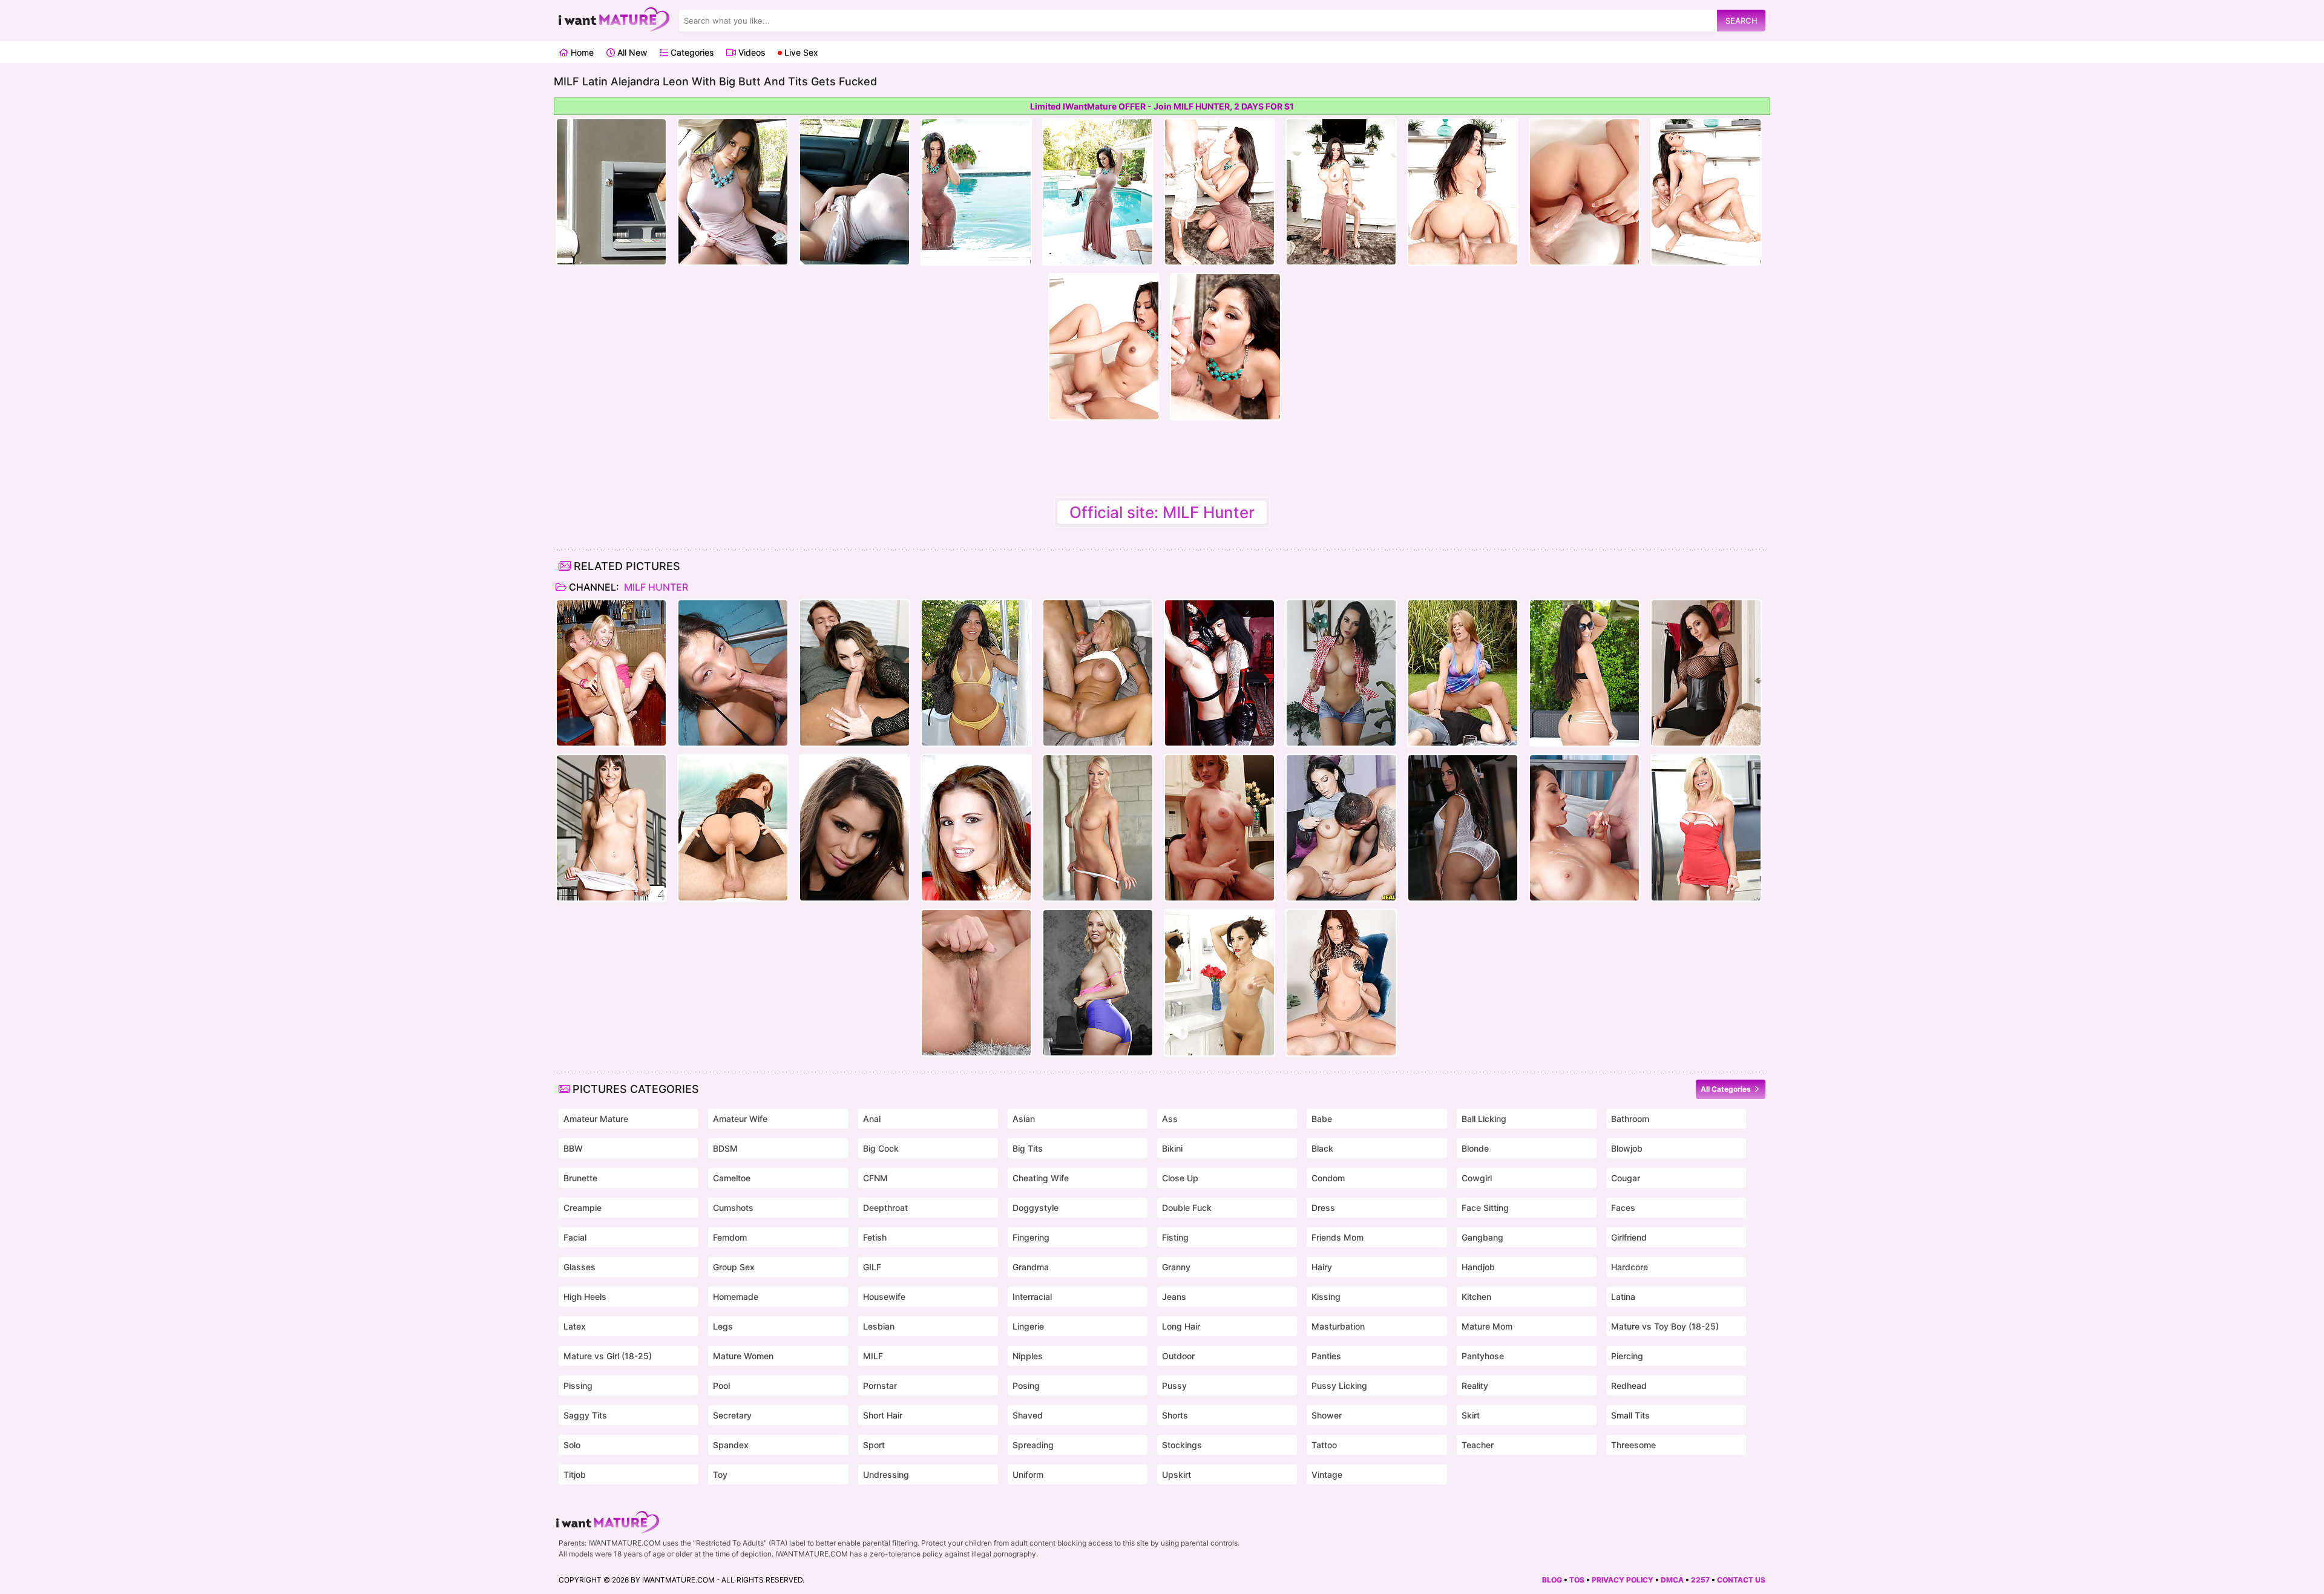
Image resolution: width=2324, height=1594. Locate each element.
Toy (720, 1474)
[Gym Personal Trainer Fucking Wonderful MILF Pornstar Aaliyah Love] (1098, 983)
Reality (1475, 1386)
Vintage (1327, 1474)
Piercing (1627, 1356)
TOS (1577, 1580)
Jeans (1174, 1297)
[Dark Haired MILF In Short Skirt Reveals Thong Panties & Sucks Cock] (1341, 828)
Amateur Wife (740, 1119)
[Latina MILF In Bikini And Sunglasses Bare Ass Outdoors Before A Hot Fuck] (1584, 673)
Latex (575, 1326)
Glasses (579, 1267)
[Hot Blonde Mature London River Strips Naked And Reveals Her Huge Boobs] (1098, 828)
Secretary (732, 1415)
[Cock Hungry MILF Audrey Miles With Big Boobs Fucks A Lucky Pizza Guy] (1584, 828)
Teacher (1478, 1445)
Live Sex (800, 52)
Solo (572, 1445)
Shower (1327, 1415)
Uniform (1028, 1474)
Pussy (1174, 1386)
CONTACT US (1741, 1580)
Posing (1026, 1386)
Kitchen (1476, 1297)
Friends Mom (1338, 1237)
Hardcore (1630, 1267)
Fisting (1175, 1237)
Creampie (583, 1208)
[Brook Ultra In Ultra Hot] (1341, 983)
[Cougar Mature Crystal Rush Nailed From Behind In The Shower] (1341, 673)
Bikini (1172, 1148)
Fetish (875, 1237)
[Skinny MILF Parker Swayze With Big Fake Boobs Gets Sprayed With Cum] (1706, 828)
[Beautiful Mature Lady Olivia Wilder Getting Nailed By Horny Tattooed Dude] (611, 828)
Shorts (1175, 1415)
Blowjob (1627, 1148)
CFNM (875, 1178)
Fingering (1031, 1237)
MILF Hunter (655, 587)
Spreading (1033, 1445)
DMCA (1672, 1580)
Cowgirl (1477, 1178)
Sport (874, 1445)
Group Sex (734, 1267)
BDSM (725, 1148)
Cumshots (733, 1208)
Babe (1322, 1119)
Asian (1024, 1119)
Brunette (580, 1178)
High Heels (585, 1297)
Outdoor (1178, 1356)
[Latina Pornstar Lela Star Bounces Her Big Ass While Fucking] (1463, 828)
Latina (1623, 1297)
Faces (1623, 1208)
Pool (721, 1386)
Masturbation (1338, 1326)
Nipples (1028, 1356)
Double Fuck (1187, 1208)
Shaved (1028, 1415)
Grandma (1031, 1267)
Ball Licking (1484, 1119)
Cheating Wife (1041, 1178)
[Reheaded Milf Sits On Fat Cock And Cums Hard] (1219, 828)
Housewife (884, 1297)
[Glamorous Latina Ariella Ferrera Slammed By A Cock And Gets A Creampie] (1706, 673)
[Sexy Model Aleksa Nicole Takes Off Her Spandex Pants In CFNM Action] (855, 828)
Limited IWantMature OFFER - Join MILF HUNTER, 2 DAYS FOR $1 (1162, 106)
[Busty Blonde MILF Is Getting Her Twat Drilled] (1098, 673)
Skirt (1471, 1415)
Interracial (1032, 1297)
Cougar (1626, 1178)
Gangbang (1482, 1237)
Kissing (1326, 1297)
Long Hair (1181, 1326)
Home (581, 52)
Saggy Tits (585, 1415)
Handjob (1478, 1267)
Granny (1176, 1267)
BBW (573, 1148)
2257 (1700, 1580)
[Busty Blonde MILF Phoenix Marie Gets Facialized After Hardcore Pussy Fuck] (976, 983)
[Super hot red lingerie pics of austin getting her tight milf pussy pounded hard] (976, 828)
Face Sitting (1485, 1208)
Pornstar (880, 1386)
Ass (1170, 1119)
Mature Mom (1487, 1326)
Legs (723, 1326)
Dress (1323, 1208)
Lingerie (1028, 1326)
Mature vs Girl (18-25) (608, 1356)
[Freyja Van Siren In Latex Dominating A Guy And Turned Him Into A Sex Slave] (1219, 673)
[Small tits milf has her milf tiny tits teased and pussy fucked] (855, 673)
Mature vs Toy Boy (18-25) (1665, 1326)
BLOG (1552, 1580)
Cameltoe (732, 1178)
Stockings (1182, 1445)
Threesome (1633, 1445)
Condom (1328, 1178)
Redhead (1629, 1386)
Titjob (575, 1474)
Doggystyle (1036, 1208)
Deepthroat (885, 1208)
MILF (873, 1356)
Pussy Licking (1339, 1386)
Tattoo (1324, 1445)
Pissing (578, 1386)
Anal (872, 1119)
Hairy (1322, 1267)
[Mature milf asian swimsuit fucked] (733, 673)
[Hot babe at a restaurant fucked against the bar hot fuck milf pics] (611, 673)
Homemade (736, 1297)
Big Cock (881, 1148)
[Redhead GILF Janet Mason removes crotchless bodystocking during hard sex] (733, 828)
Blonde (1475, 1148)
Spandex (731, 1445)
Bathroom (1630, 1119)
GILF (872, 1267)
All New (631, 52)
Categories (691, 52)
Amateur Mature (596, 1119)
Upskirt (1177, 1474)
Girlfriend (1629, 1237)
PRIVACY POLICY (1623, 1580)
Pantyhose (1483, 1356)
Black (1322, 1148)
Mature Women (743, 1356)
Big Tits (1028, 1148)
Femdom (730, 1237)
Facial (575, 1237)
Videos (750, 52)
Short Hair (883, 1415)
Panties (1326, 1356)
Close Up (1180, 1178)
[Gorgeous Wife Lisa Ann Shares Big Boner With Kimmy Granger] (1219, 983)
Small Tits (1630, 1415)
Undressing (886, 1474)
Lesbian (879, 1326)
